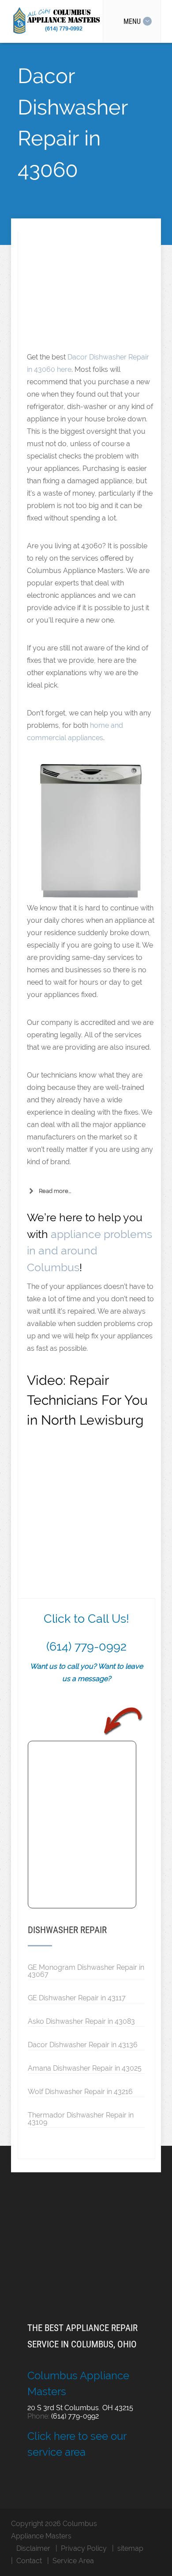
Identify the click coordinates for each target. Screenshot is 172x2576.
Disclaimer (33, 2548)
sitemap (130, 2548)
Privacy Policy (84, 2548)
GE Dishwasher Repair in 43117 (77, 1998)
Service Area (73, 2561)
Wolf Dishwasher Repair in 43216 (80, 2091)
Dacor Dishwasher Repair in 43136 (83, 2045)
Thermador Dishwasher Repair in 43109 (81, 2118)
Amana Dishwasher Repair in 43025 (85, 2068)
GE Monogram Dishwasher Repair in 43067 (86, 1971)
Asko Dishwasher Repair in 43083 (81, 2021)
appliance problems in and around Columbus (90, 1251)
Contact (29, 2561)
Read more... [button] (55, 1191)
